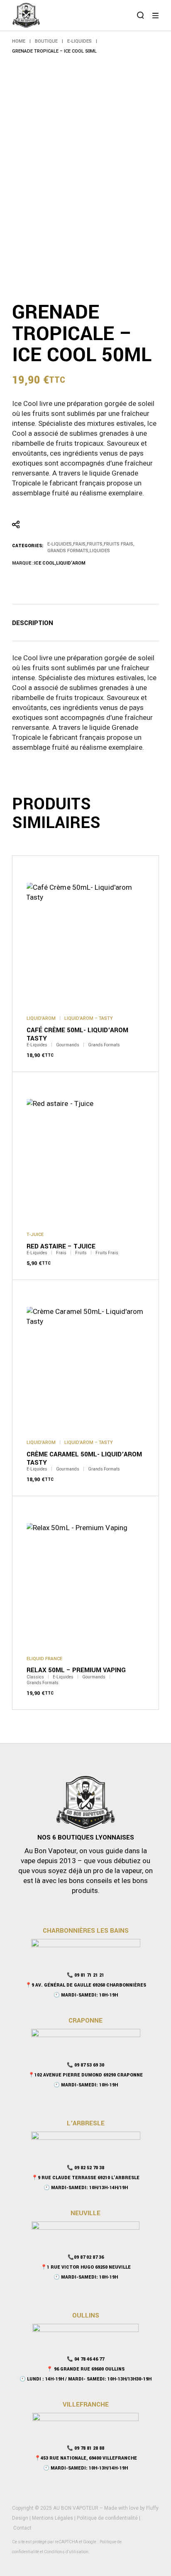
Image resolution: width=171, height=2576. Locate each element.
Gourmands (68, 1045)
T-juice (35, 1235)
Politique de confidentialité (107, 2518)
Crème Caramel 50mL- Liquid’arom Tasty (84, 1458)
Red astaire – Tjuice (61, 1246)
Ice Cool (44, 563)
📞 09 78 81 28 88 (85, 2448)
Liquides (100, 551)
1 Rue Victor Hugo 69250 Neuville (89, 2267)
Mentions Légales (53, 2518)
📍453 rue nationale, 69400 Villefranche (86, 2458)
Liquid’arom (71, 563)
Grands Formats (68, 551)
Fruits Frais (118, 544)
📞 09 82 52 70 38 (85, 2168)
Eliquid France (44, 1659)
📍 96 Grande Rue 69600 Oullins (85, 2369)
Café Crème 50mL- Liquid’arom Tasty (77, 1034)
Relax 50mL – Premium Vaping (76, 1670)
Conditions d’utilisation (66, 2552)
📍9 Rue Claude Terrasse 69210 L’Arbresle (85, 2178)
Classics (35, 1677)
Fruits (95, 544)
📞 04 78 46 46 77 (85, 2359)
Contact (22, 2528)
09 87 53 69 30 (89, 2065)
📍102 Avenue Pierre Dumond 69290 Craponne (85, 2075)
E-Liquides (60, 544)
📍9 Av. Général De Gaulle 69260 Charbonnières (86, 1985)
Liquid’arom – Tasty (89, 1018)
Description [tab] (33, 623)
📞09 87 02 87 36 (86, 2257)
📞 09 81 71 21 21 (85, 1975)
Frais (79, 544)
